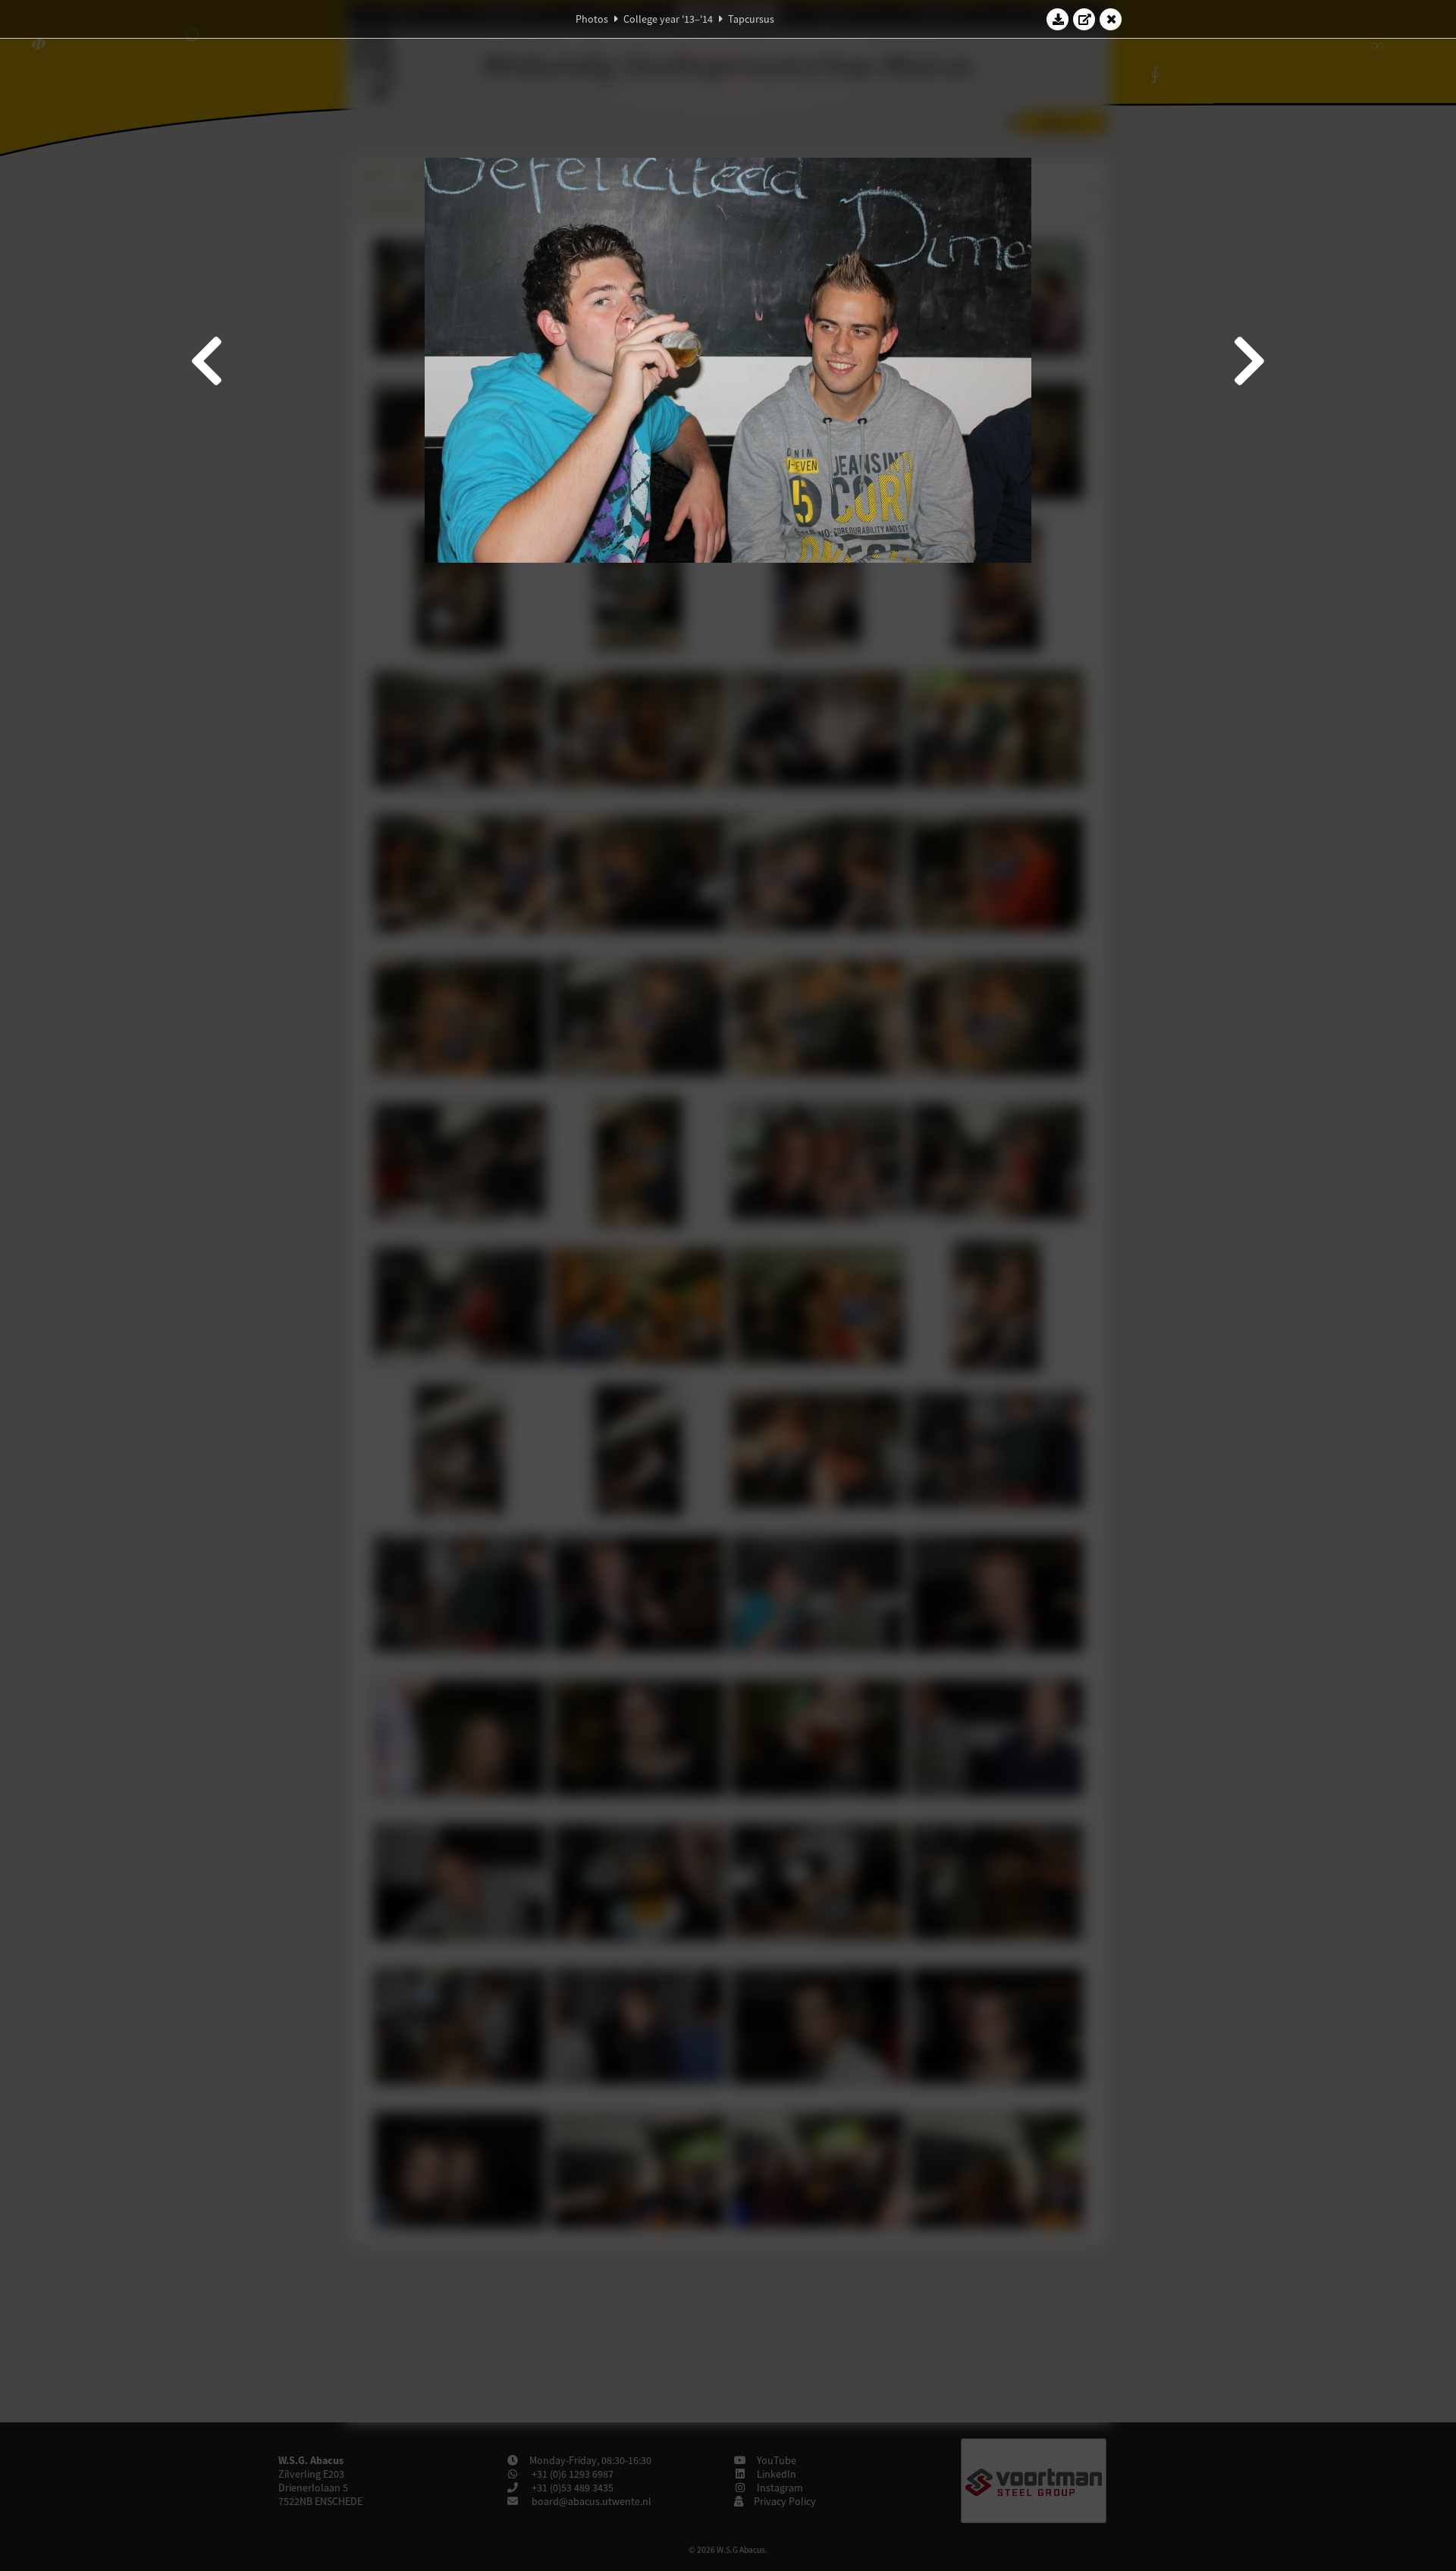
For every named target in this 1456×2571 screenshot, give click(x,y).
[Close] (1111, 19)
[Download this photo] (1058, 19)
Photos (592, 19)
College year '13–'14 (668, 19)
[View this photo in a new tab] (1084, 19)
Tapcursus (751, 19)
